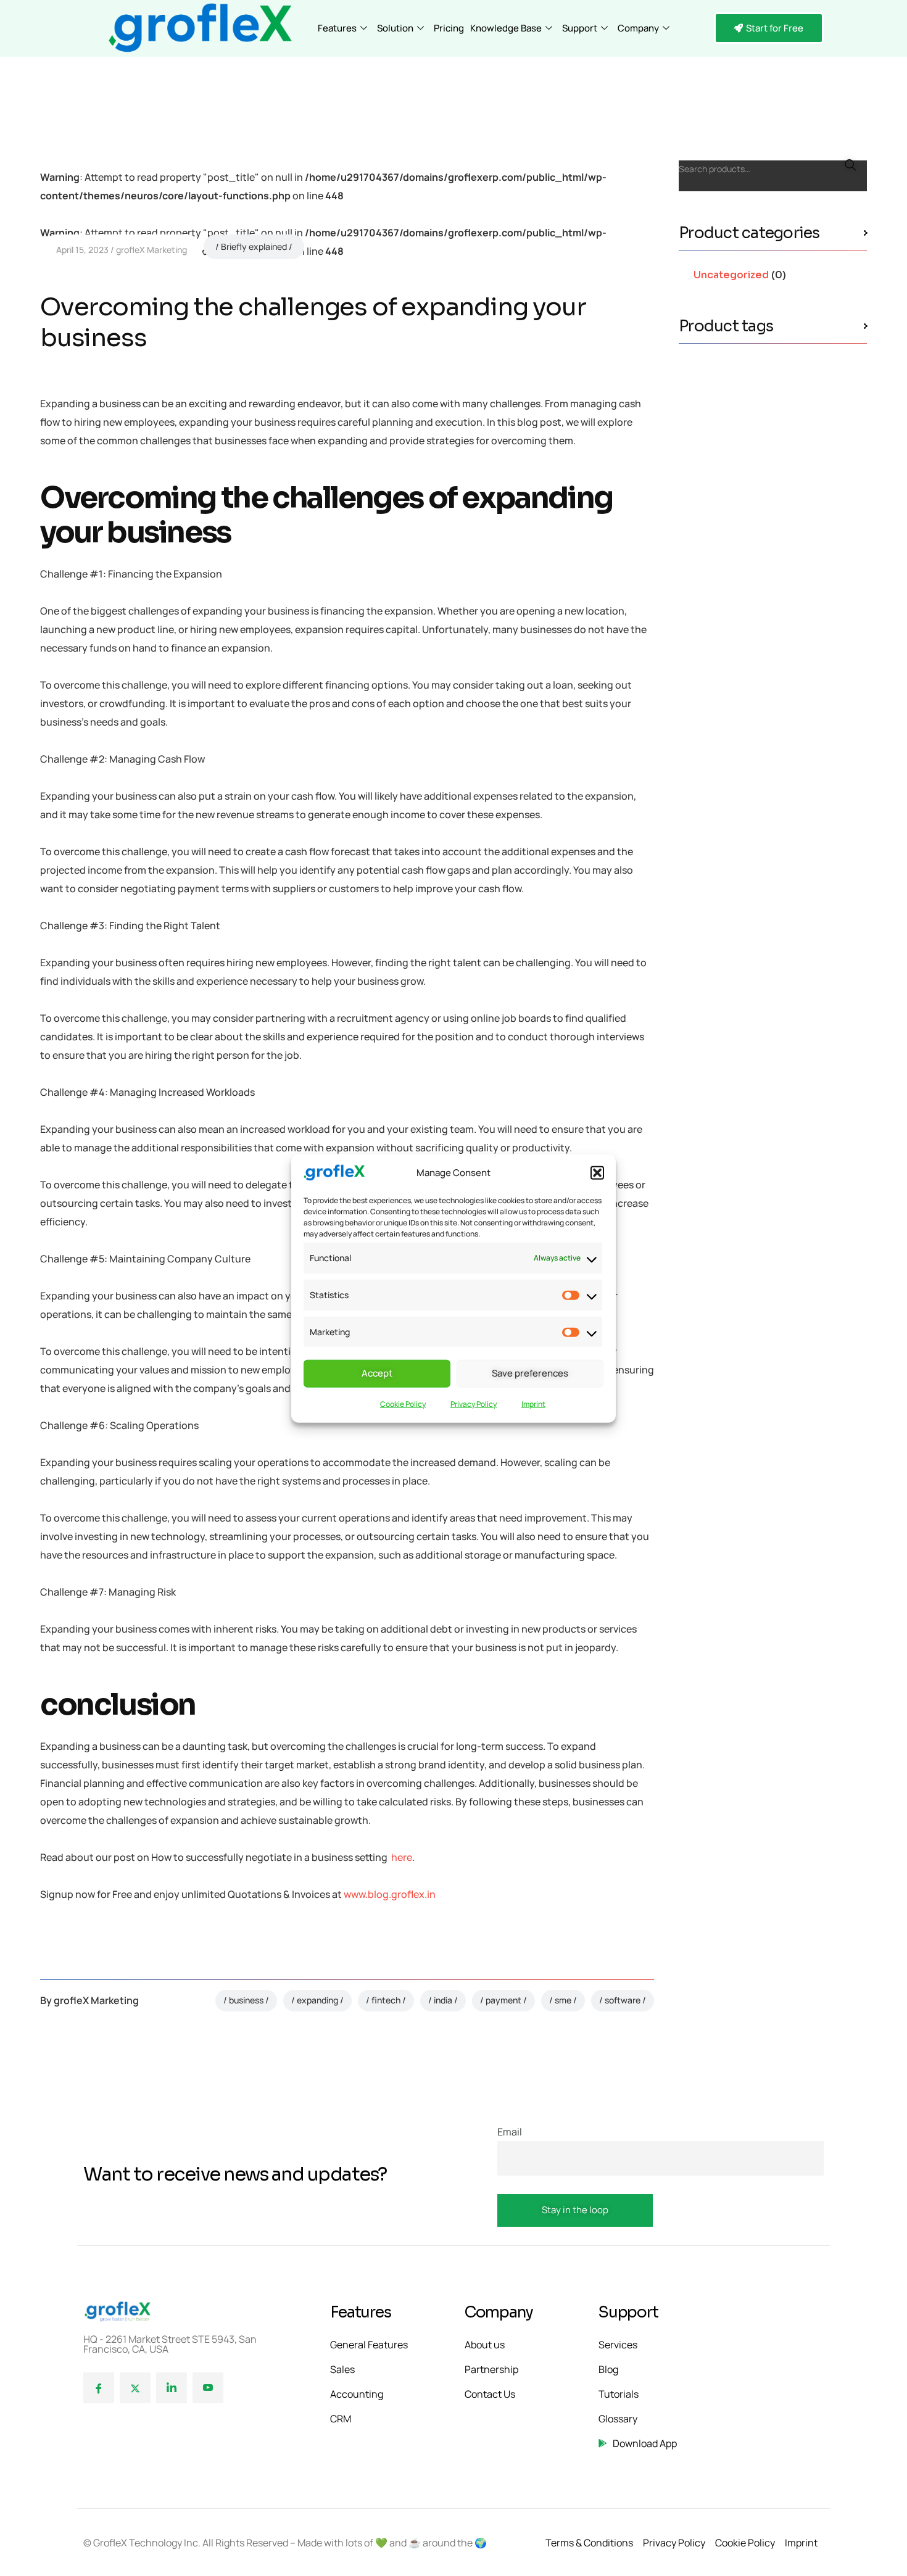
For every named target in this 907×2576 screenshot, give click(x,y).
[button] (597, 1173)
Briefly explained (254, 246)
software (623, 2000)
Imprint (533, 1403)
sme (563, 2000)
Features (337, 28)
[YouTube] (208, 2388)
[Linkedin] (172, 2388)
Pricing (449, 28)
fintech (386, 2000)
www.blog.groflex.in (390, 1894)
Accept (377, 1373)
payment (503, 2000)
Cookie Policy (403, 1403)
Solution (395, 28)
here (402, 1857)
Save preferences (530, 1373)
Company (638, 28)
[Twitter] (135, 2388)
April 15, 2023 (82, 250)
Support (580, 28)
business (246, 2000)
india (443, 2000)
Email (510, 2132)
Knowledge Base (506, 28)
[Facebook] (99, 2388)
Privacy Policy (474, 1403)
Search (850, 165)
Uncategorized (731, 275)
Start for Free (775, 28)
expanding (317, 2000)
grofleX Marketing (151, 250)
